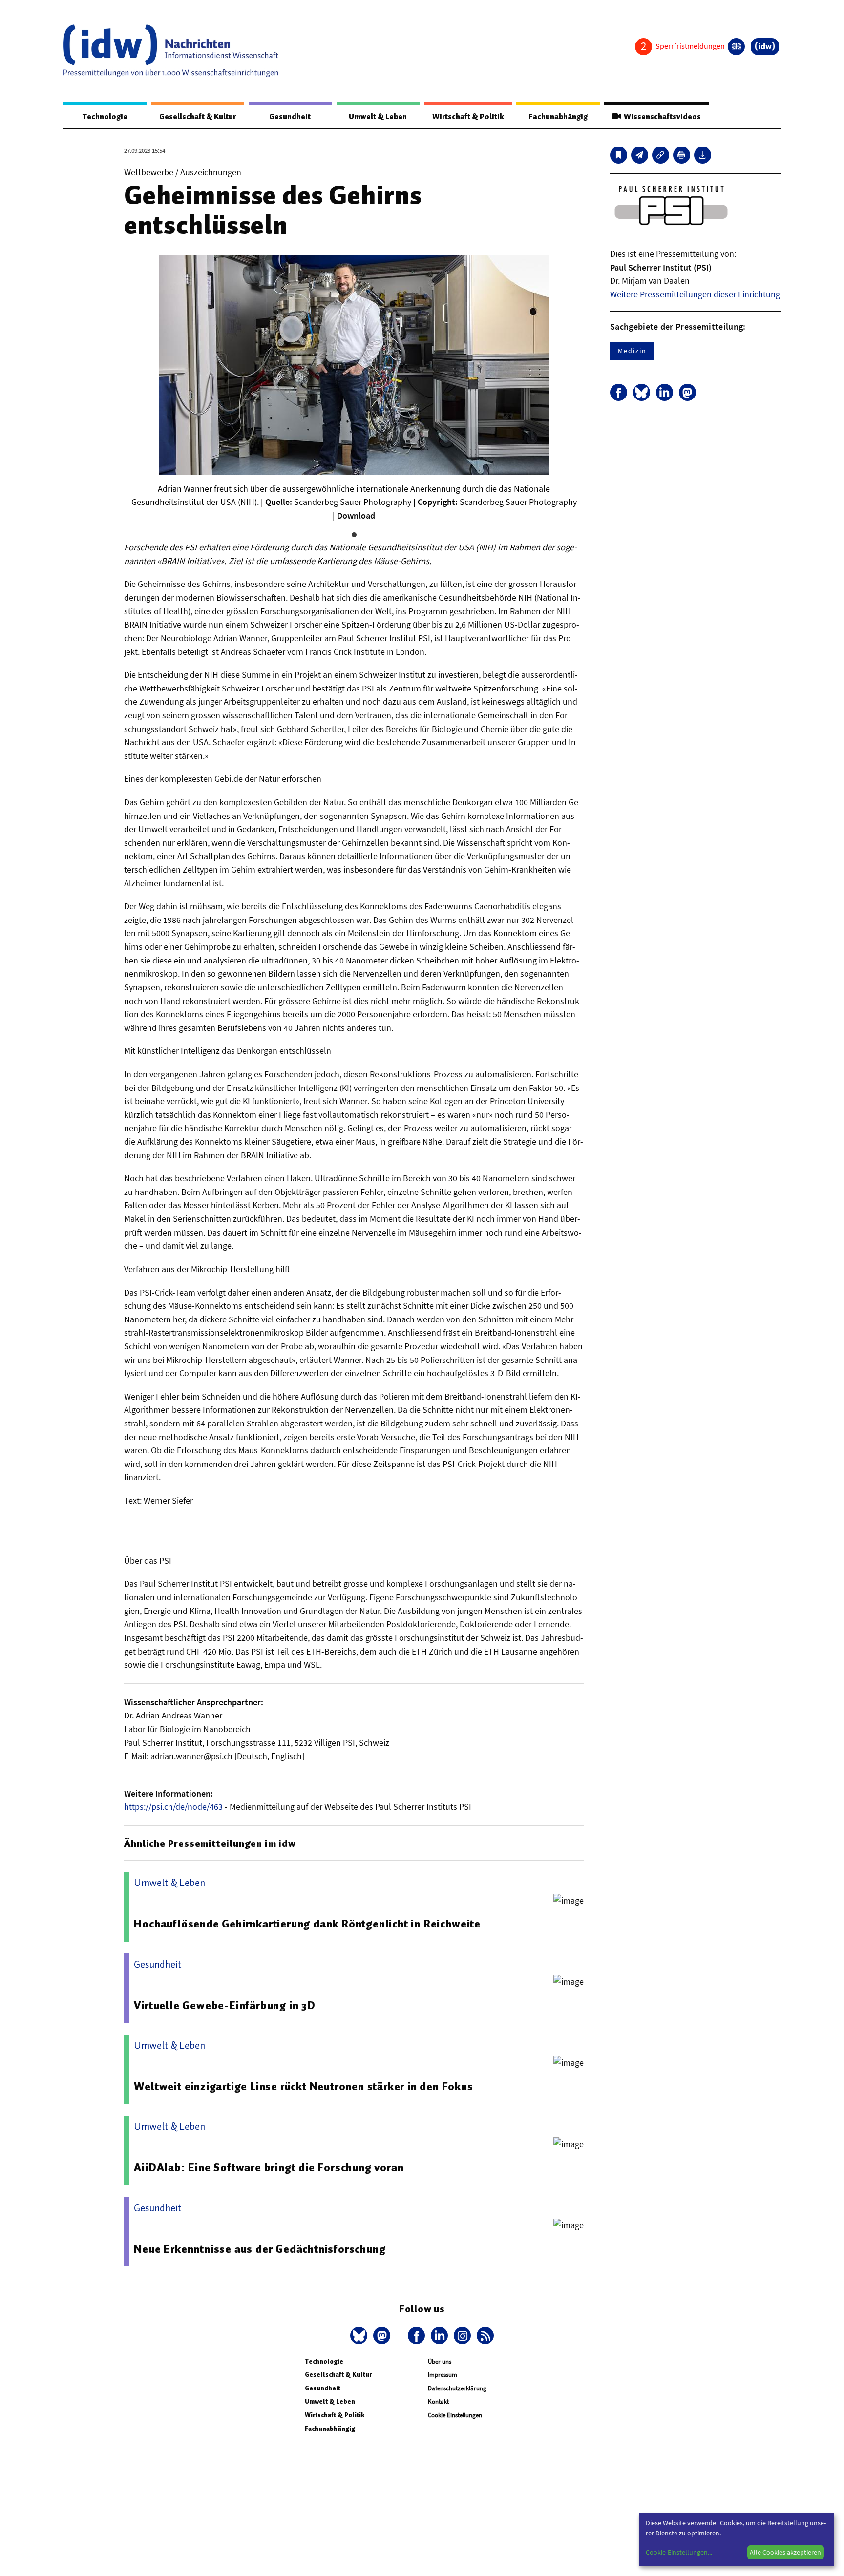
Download (356, 515)
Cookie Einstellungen (455, 2415)
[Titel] (619, 155)
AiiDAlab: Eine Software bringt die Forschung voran (269, 2167)
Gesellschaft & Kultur (198, 117)
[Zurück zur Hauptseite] (765, 47)
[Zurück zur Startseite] (171, 51)
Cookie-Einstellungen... (679, 2552)
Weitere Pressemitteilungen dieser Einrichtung (695, 294)
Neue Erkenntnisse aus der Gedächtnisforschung (260, 2249)
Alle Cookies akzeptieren (785, 2552)
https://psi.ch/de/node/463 (173, 1807)
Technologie (105, 117)
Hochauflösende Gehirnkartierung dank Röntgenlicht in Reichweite (307, 1924)
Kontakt (438, 2401)
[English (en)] (736, 47)
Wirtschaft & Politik (468, 117)
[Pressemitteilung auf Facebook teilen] (619, 392)
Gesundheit (290, 117)
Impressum (443, 2375)
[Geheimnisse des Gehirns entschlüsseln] (640, 155)
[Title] (661, 155)
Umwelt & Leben (378, 117)
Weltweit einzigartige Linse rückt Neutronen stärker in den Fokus (303, 2086)
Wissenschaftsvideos (661, 117)
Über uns (440, 2361)
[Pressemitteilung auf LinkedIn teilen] (665, 392)
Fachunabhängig (558, 117)
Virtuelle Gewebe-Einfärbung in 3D (224, 2005)
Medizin (632, 351)
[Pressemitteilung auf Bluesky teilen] (642, 392)
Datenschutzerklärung (457, 2388)
